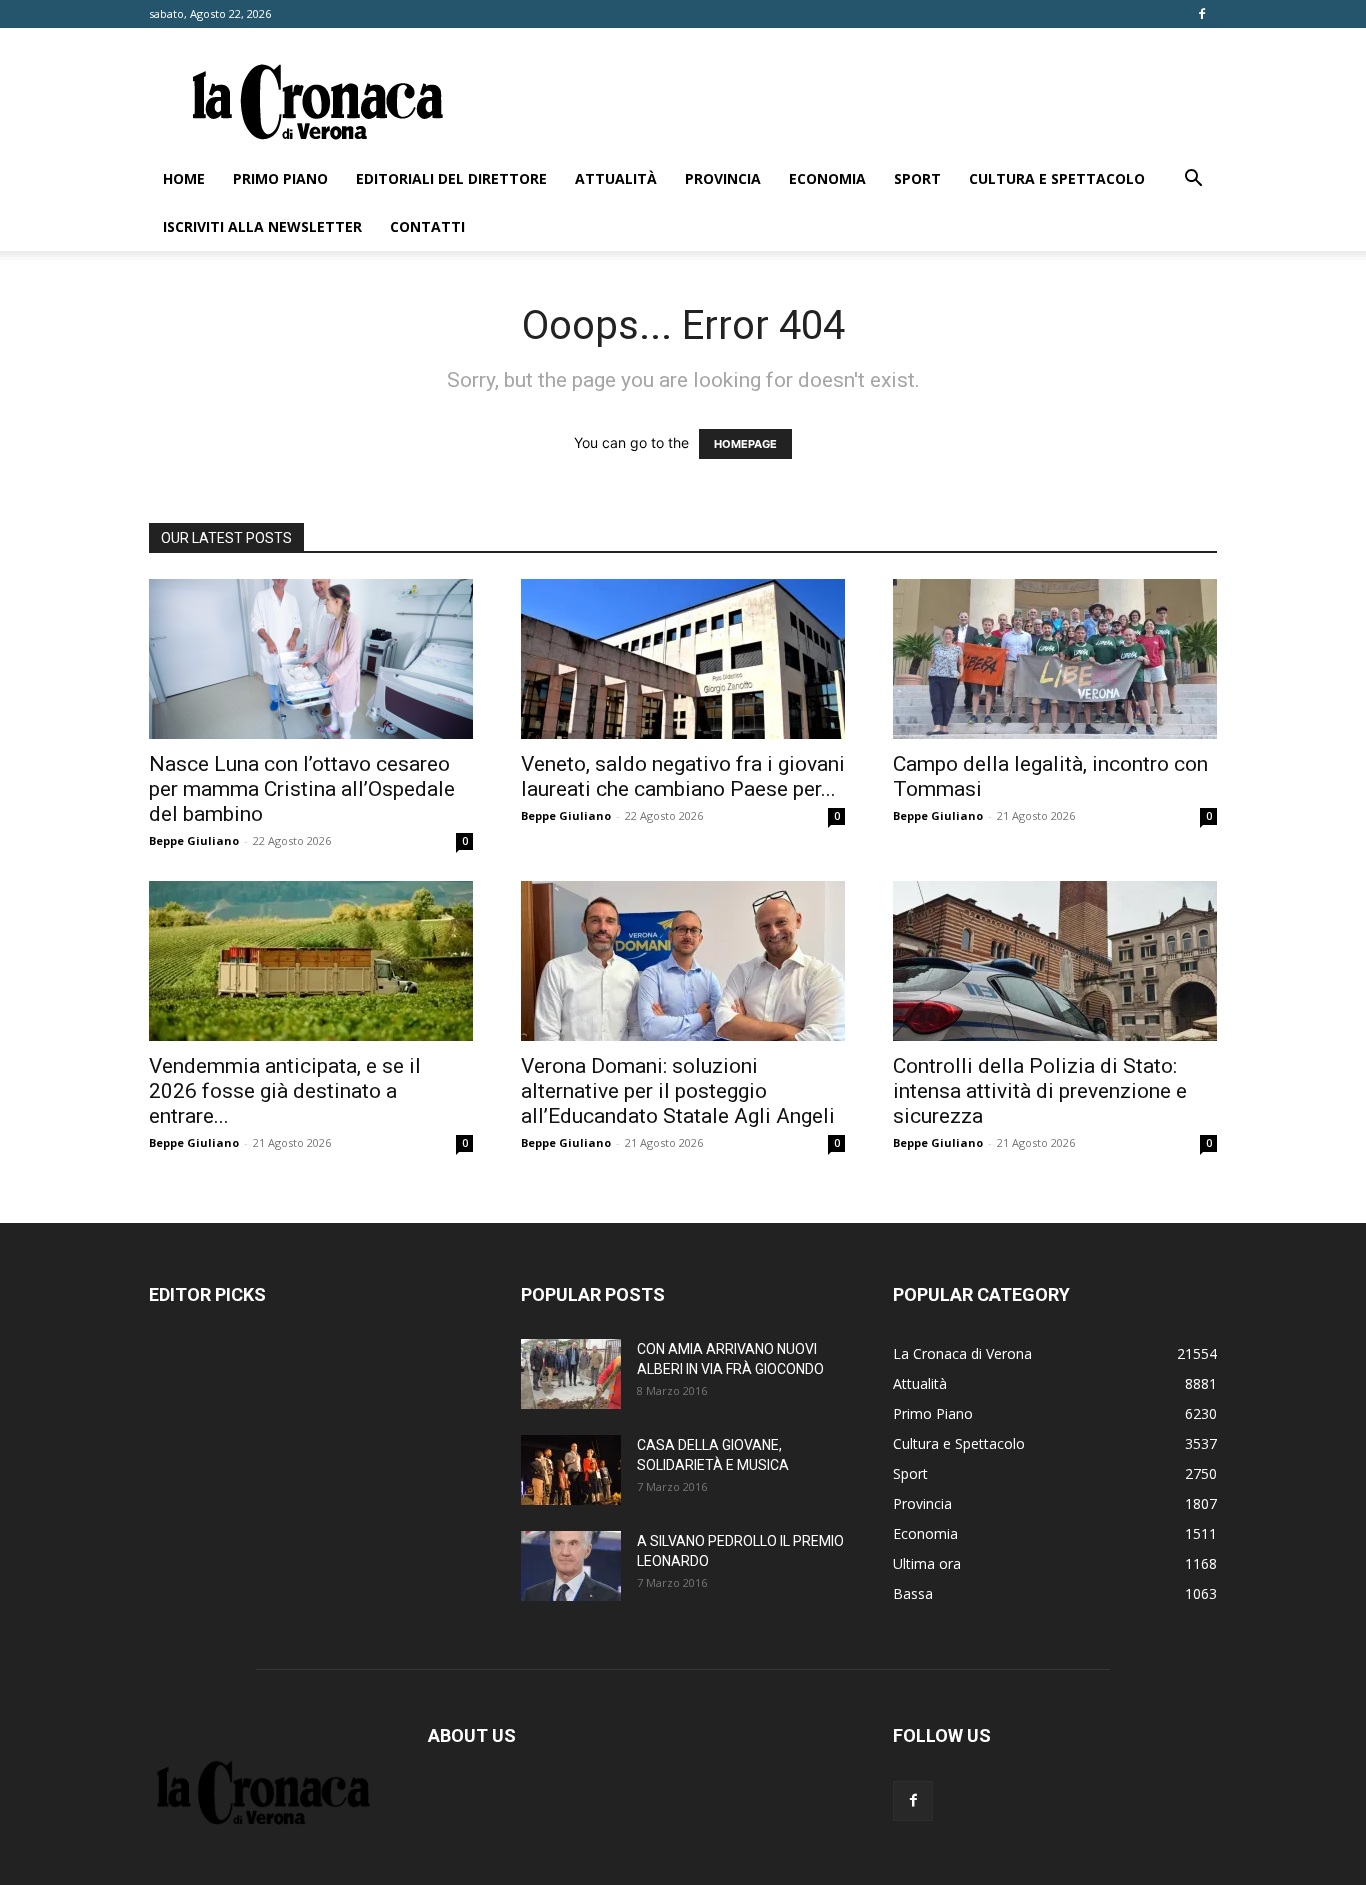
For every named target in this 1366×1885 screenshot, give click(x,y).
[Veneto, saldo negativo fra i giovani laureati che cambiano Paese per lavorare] (683, 659)
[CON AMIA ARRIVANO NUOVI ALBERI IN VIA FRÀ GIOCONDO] (571, 1374)
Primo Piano (280, 178)
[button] (1193, 180)
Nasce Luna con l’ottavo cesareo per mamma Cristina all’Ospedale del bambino (302, 789)
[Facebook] (1202, 14)
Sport (917, 178)
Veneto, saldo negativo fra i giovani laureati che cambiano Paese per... (683, 776)
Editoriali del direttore (451, 178)
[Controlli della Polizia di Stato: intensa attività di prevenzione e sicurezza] (1055, 961)
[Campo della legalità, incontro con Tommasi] (1055, 659)
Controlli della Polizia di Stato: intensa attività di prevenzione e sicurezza (1040, 1091)
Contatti (427, 226)
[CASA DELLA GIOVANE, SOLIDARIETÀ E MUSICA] (571, 1470)
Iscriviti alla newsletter (262, 226)
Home (184, 178)
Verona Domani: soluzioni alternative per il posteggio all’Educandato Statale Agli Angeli (678, 1091)
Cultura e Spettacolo (1057, 178)
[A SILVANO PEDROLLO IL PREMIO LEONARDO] (571, 1566)
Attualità (616, 178)
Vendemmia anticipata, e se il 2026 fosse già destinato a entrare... (285, 1091)
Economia (827, 178)
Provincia (723, 178)
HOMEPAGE (745, 444)
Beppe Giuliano (194, 840)
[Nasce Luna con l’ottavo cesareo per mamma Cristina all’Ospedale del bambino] (311, 659)
